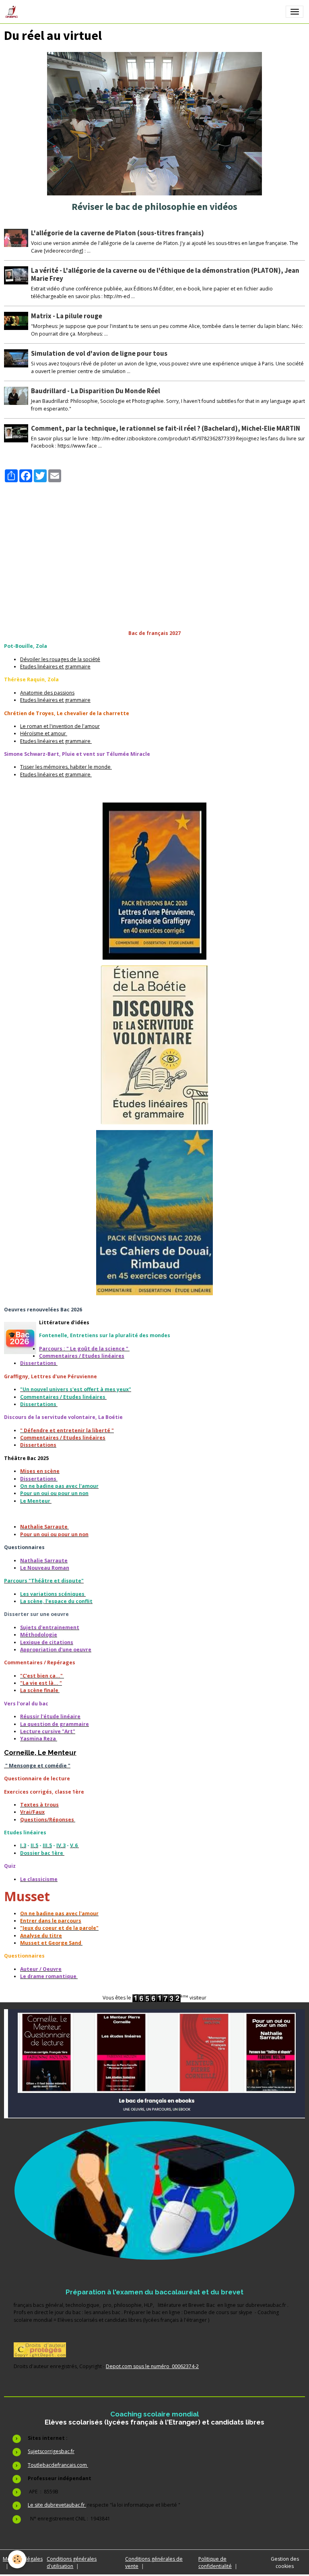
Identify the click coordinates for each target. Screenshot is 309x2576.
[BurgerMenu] (295, 12)
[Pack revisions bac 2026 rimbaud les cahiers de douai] (154, 1213)
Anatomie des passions (47, 693)
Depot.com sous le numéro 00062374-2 (152, 2366)
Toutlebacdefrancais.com (58, 2465)
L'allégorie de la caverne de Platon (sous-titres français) (117, 233)
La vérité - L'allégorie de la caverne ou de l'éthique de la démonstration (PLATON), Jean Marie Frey (165, 274)
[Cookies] (17, 2559)
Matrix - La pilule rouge (67, 316)
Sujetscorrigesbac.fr (51, 2451)
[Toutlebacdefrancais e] (154, 2064)
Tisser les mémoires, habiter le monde (66, 767)
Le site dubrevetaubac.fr (57, 2505)
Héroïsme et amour (44, 733)
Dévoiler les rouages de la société (60, 659)
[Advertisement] (154, 539)
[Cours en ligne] (154, 2191)
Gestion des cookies (285, 2563)
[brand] (13, 12)
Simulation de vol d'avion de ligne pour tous (99, 353)
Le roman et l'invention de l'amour (60, 726)
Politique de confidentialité (215, 2563)
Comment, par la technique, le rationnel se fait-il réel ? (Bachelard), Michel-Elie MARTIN (166, 428)
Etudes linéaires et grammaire (55, 667)
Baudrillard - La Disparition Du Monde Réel (96, 391)
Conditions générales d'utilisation (72, 2563)
